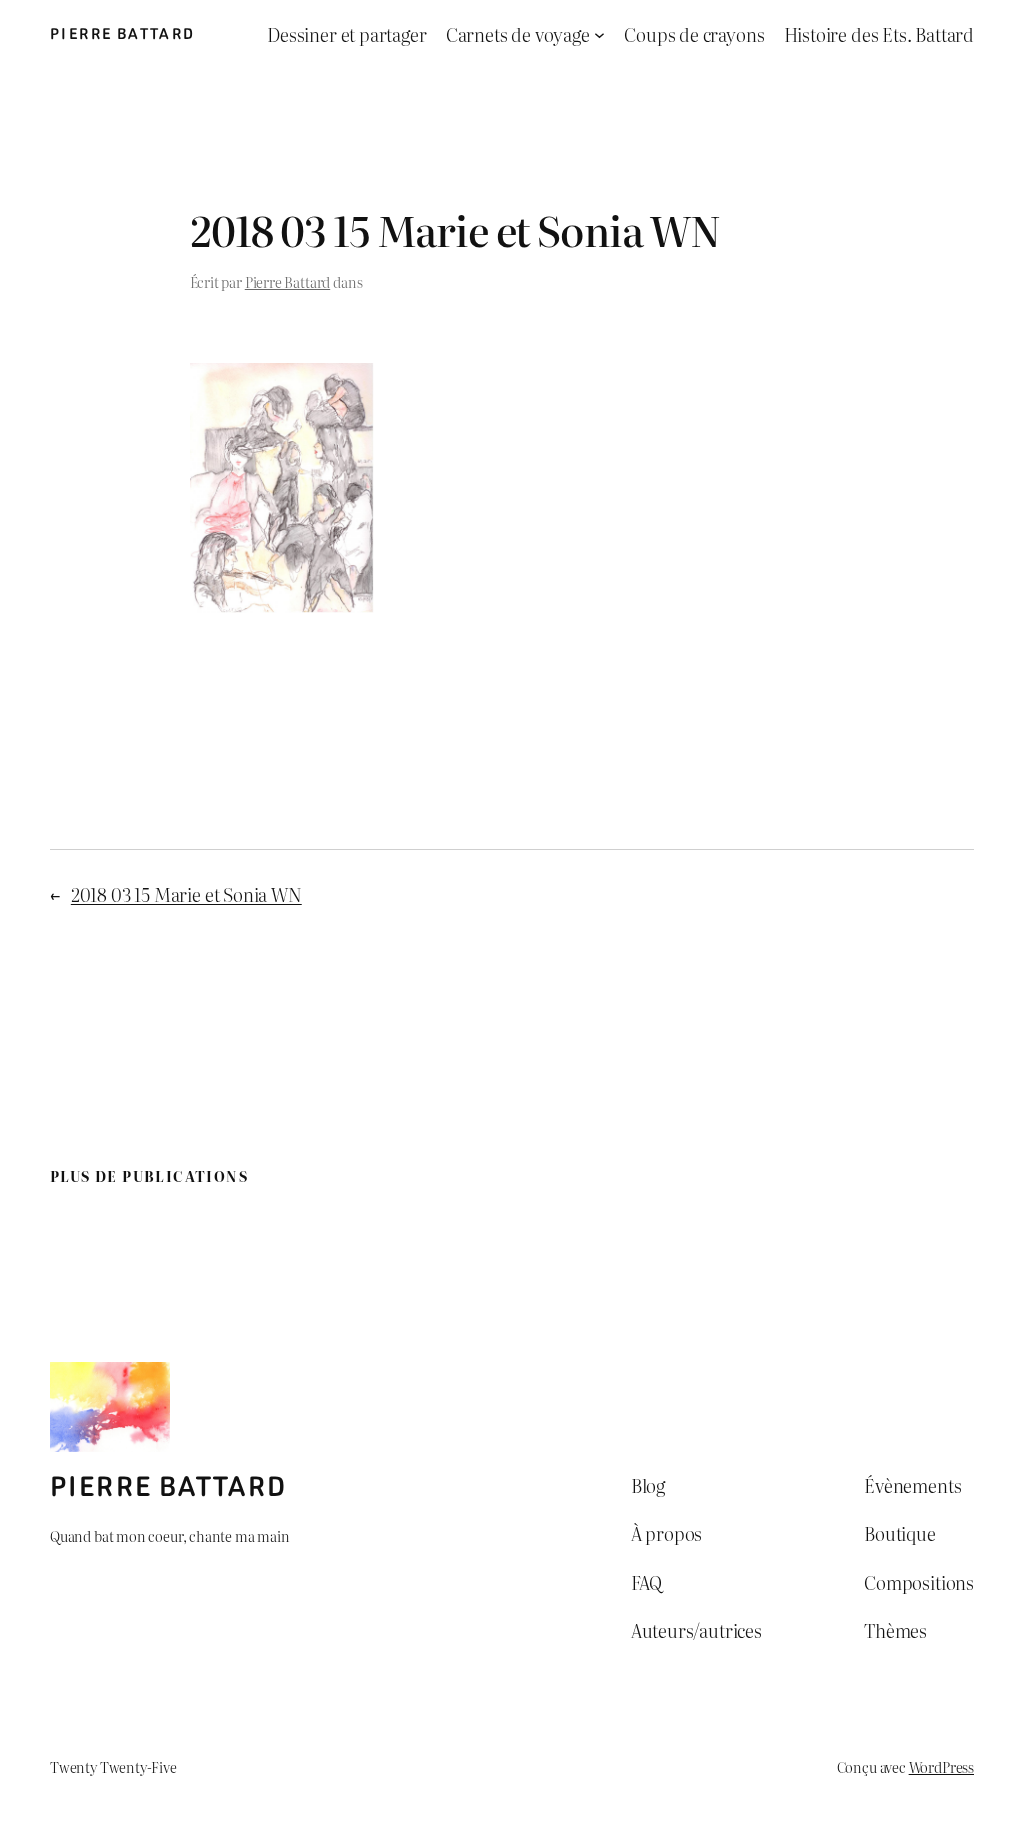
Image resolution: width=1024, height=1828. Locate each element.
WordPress (941, 1766)
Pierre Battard (123, 34)
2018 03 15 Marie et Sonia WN (186, 894)
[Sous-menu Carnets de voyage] (599, 34)
